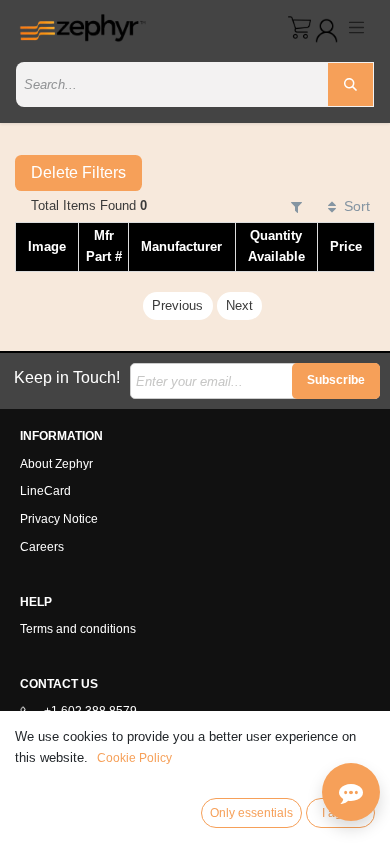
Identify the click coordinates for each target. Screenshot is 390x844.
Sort (357, 206)
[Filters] (296, 207)
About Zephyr (56, 464)
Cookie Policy (134, 758)
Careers (42, 547)
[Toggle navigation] (357, 27)
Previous (177, 305)
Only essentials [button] (251, 813)
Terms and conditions (78, 629)
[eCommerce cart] (299, 27)
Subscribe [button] (336, 380)
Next (239, 305)
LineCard (45, 491)
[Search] (350, 84)
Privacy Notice (59, 519)
